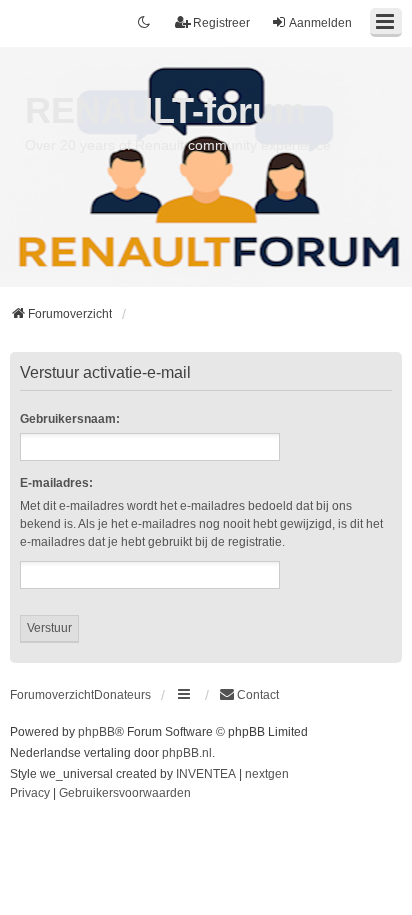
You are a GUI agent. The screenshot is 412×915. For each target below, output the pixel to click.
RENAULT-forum (165, 110)
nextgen (267, 774)
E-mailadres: (56, 483)
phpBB (96, 732)
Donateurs (122, 695)
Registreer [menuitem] (221, 23)
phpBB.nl (187, 753)
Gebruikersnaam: (70, 419)
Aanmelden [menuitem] (320, 23)
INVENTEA (206, 774)
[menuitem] (249, 695)
